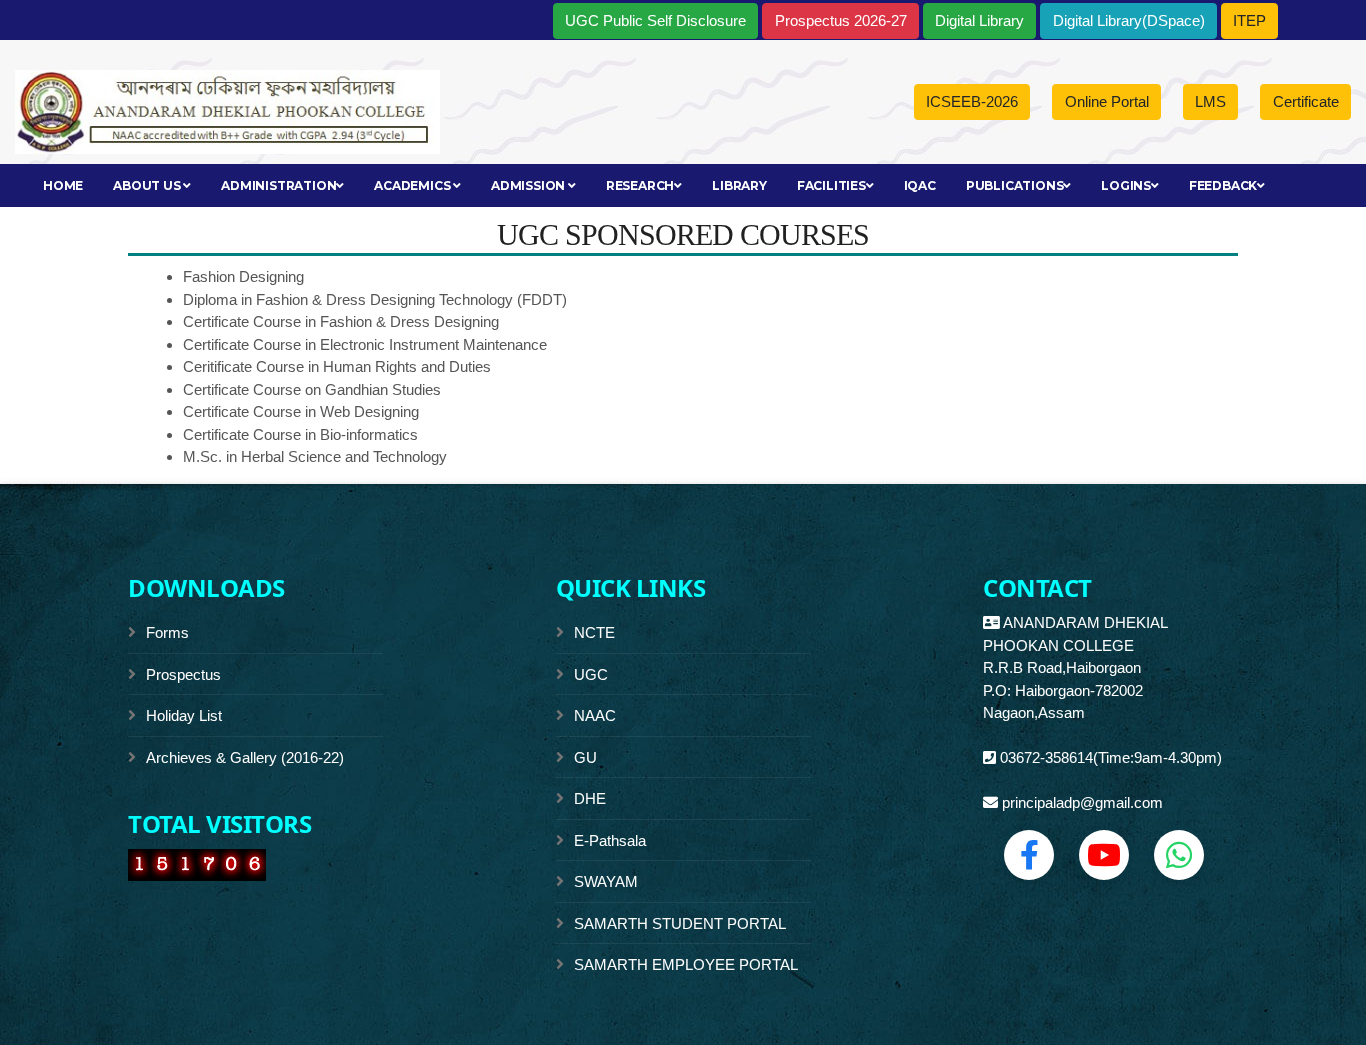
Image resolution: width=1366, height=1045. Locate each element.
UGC (591, 674)
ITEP (1249, 20)
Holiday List (184, 715)
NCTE (594, 632)
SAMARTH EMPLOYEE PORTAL (686, 964)
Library (739, 185)
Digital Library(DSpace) (1129, 20)
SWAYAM (606, 881)
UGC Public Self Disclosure (655, 20)
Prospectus (183, 674)
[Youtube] (1104, 855)
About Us (148, 185)
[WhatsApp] (1179, 855)
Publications (1015, 185)
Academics (413, 185)
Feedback (1223, 185)
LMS (1210, 101)
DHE (590, 798)
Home (63, 185)
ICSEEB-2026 (972, 101)
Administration (278, 185)
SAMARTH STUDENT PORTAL (680, 923)
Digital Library (979, 20)
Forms (167, 632)
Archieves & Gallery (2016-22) (245, 757)
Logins (1126, 185)
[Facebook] (1029, 855)
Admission (529, 185)
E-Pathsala (610, 840)
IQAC (920, 185)
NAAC (595, 715)
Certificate (1306, 101)
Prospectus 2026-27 (841, 20)
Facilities (831, 185)
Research (640, 185)
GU (585, 757)
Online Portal (1107, 101)
